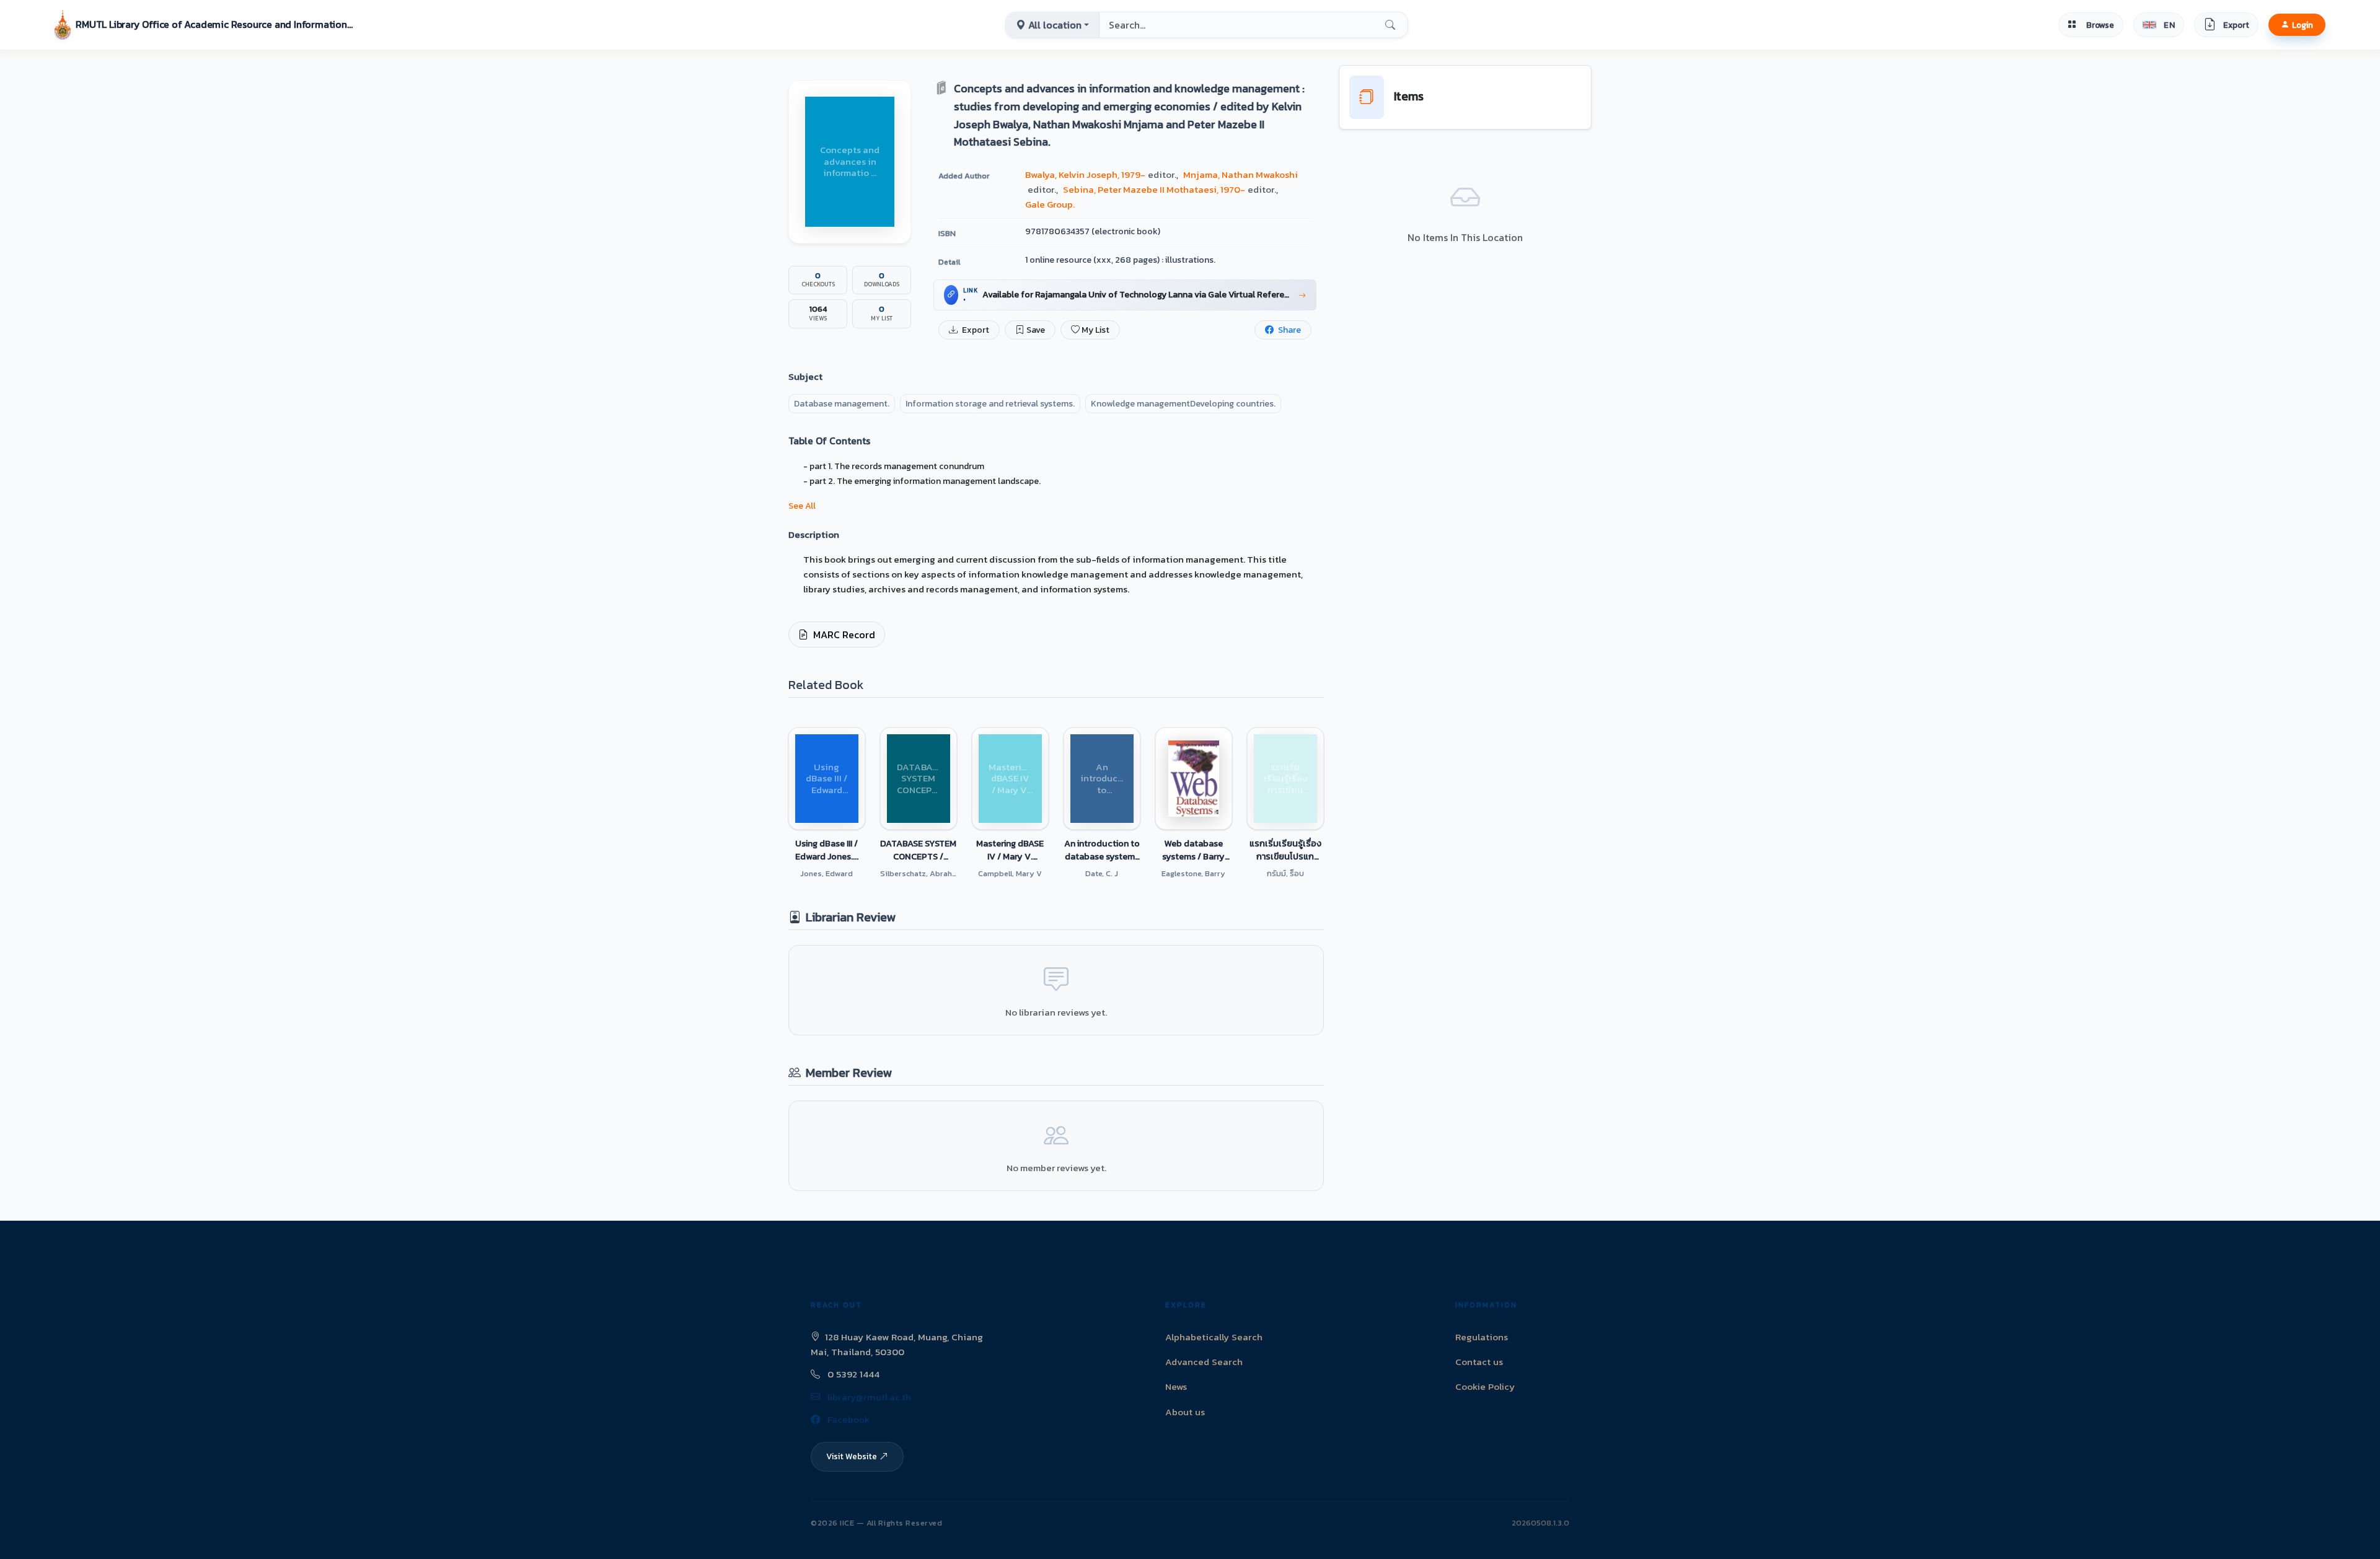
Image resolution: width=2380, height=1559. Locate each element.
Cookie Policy (1485, 1386)
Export (975, 330)
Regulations (1482, 1337)
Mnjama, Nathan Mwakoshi (1241, 174)
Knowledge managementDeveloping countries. (1183, 404)
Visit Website (852, 1456)
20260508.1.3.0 (1540, 1523)
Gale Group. (1050, 204)
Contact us (1479, 1362)
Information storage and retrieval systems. (990, 404)
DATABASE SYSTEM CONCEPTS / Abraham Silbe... (918, 850)
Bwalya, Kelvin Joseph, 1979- (1085, 174)
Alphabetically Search (1214, 1337)
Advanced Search (1204, 1362)
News (1176, 1386)
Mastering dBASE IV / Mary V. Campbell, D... (1010, 850)
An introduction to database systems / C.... (1102, 850)
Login (2303, 25)
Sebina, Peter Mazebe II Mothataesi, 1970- (1154, 189)
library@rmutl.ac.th (868, 1397)
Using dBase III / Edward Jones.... (827, 850)
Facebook (847, 1419)
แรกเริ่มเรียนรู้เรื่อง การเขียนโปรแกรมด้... (1285, 850)
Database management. (842, 404)
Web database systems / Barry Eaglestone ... (1193, 850)
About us (1185, 1412)
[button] (205, 25)
